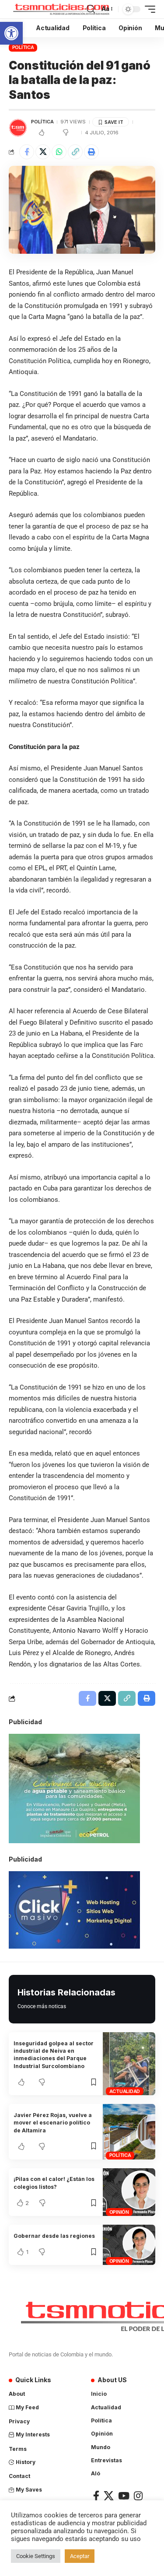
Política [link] (23, 47)
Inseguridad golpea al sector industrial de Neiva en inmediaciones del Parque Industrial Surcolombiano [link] (54, 2055)
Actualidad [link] (125, 2091)
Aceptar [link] (80, 2556)
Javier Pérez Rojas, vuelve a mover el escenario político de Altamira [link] (53, 2123)
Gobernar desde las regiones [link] (54, 2236)
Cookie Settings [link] (36, 2556)
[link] (11, 33)
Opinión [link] (119, 2212)
